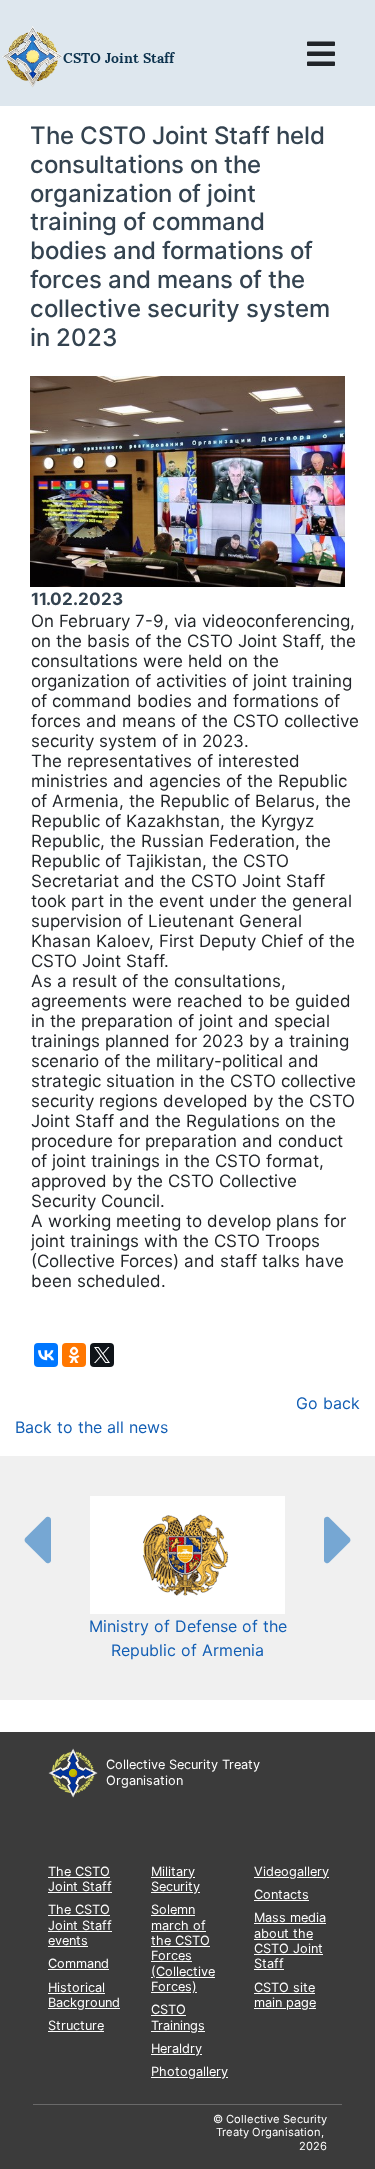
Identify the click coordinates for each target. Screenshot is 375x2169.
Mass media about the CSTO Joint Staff (290, 1940)
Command (78, 1963)
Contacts (281, 1894)
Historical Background (84, 1995)
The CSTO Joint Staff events (80, 1925)
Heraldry (176, 2048)
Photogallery (189, 2071)
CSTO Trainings (178, 2017)
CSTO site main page (285, 1995)
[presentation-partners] (36, 1539)
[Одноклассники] (74, 1355)
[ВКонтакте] (46, 1355)
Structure (76, 2025)
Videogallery (291, 1871)
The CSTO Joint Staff (80, 1879)
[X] (102, 1355)
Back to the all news (91, 1427)
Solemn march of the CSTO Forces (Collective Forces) (183, 1948)
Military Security (175, 1879)
